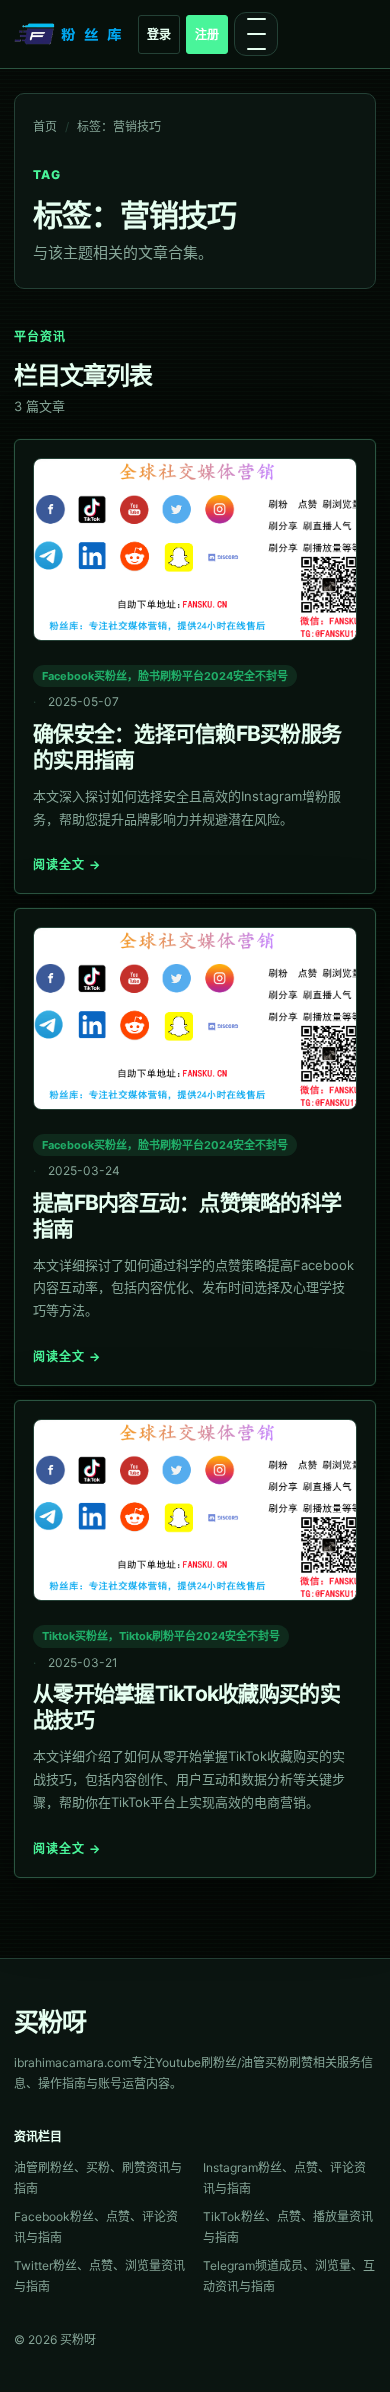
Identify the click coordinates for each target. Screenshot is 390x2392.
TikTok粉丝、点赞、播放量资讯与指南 (288, 2227)
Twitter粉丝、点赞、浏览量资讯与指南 (99, 2276)
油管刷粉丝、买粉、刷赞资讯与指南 (98, 2178)
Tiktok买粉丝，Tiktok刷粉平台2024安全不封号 (161, 1636)
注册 (207, 34)
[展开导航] (256, 34)
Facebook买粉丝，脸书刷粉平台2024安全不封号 (165, 676)
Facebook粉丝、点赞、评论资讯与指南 (96, 2227)
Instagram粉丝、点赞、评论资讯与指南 (284, 2178)
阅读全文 (67, 864)
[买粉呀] (70, 34)
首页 (45, 126)
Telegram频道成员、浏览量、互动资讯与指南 (289, 2276)
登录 (159, 34)
